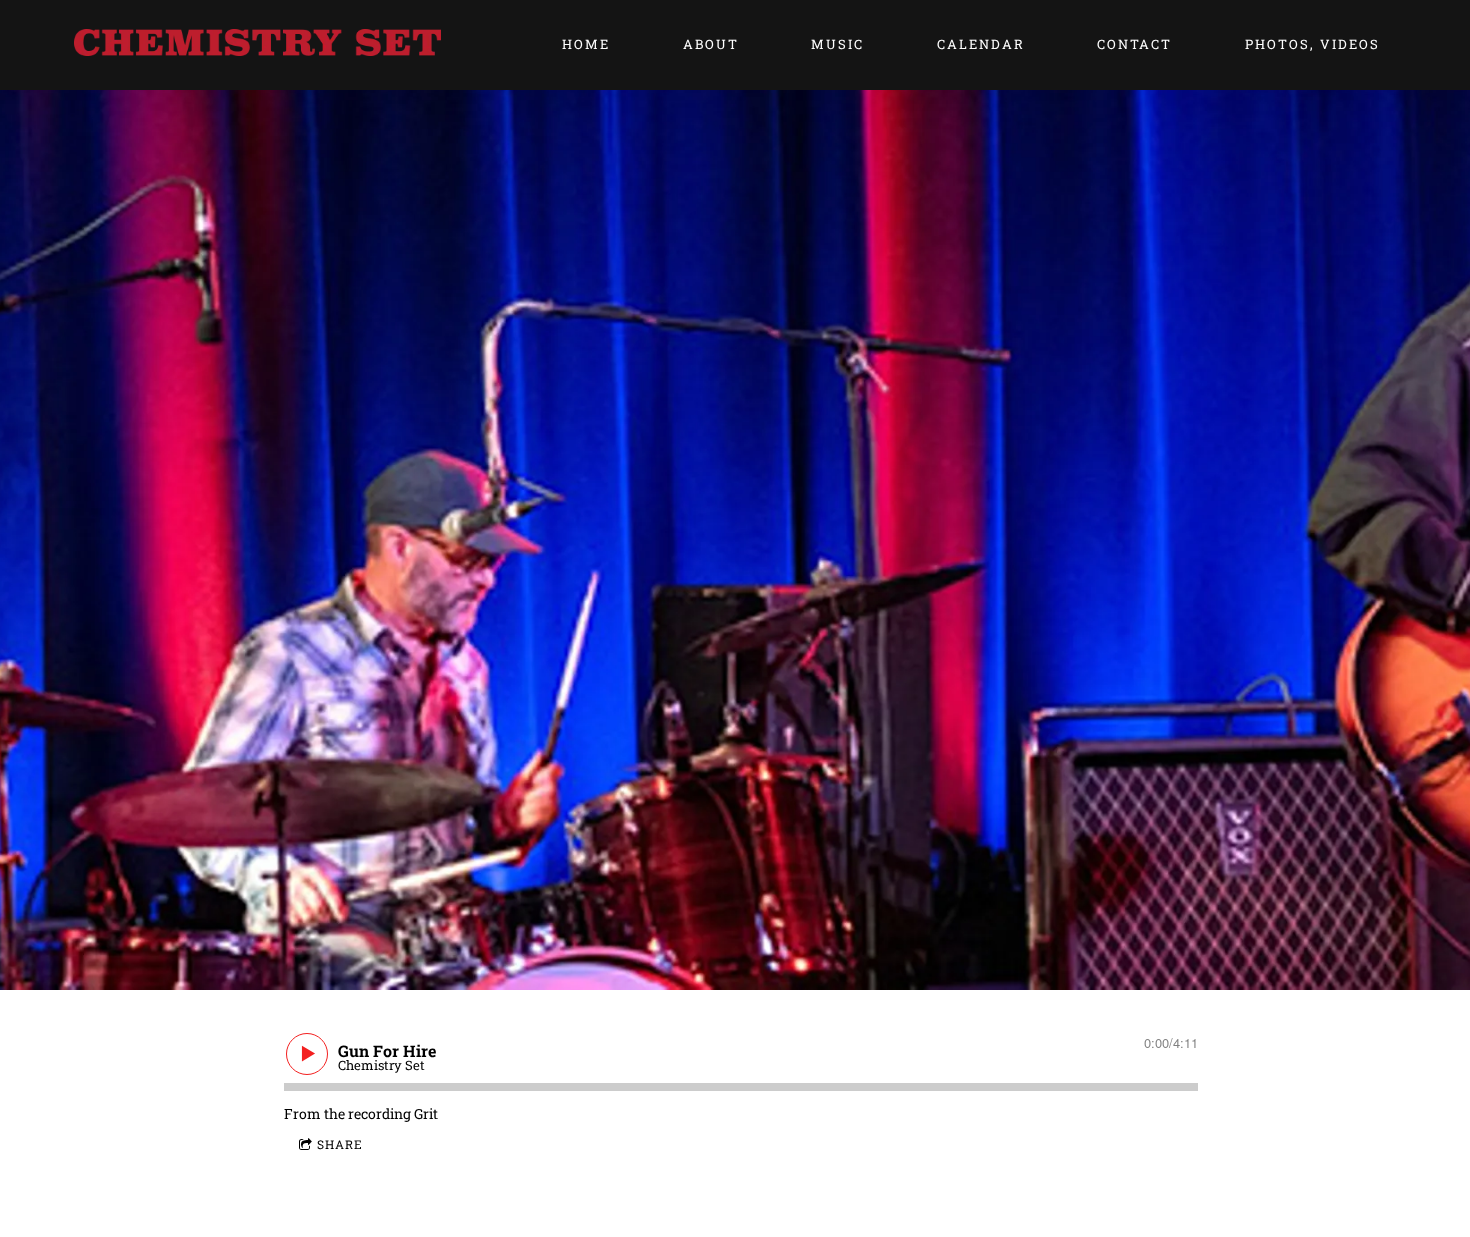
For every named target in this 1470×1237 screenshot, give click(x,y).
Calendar (981, 44)
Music (837, 44)
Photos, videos (1312, 44)
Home (586, 44)
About (711, 44)
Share (340, 1144)
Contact (1134, 44)
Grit (426, 1113)
